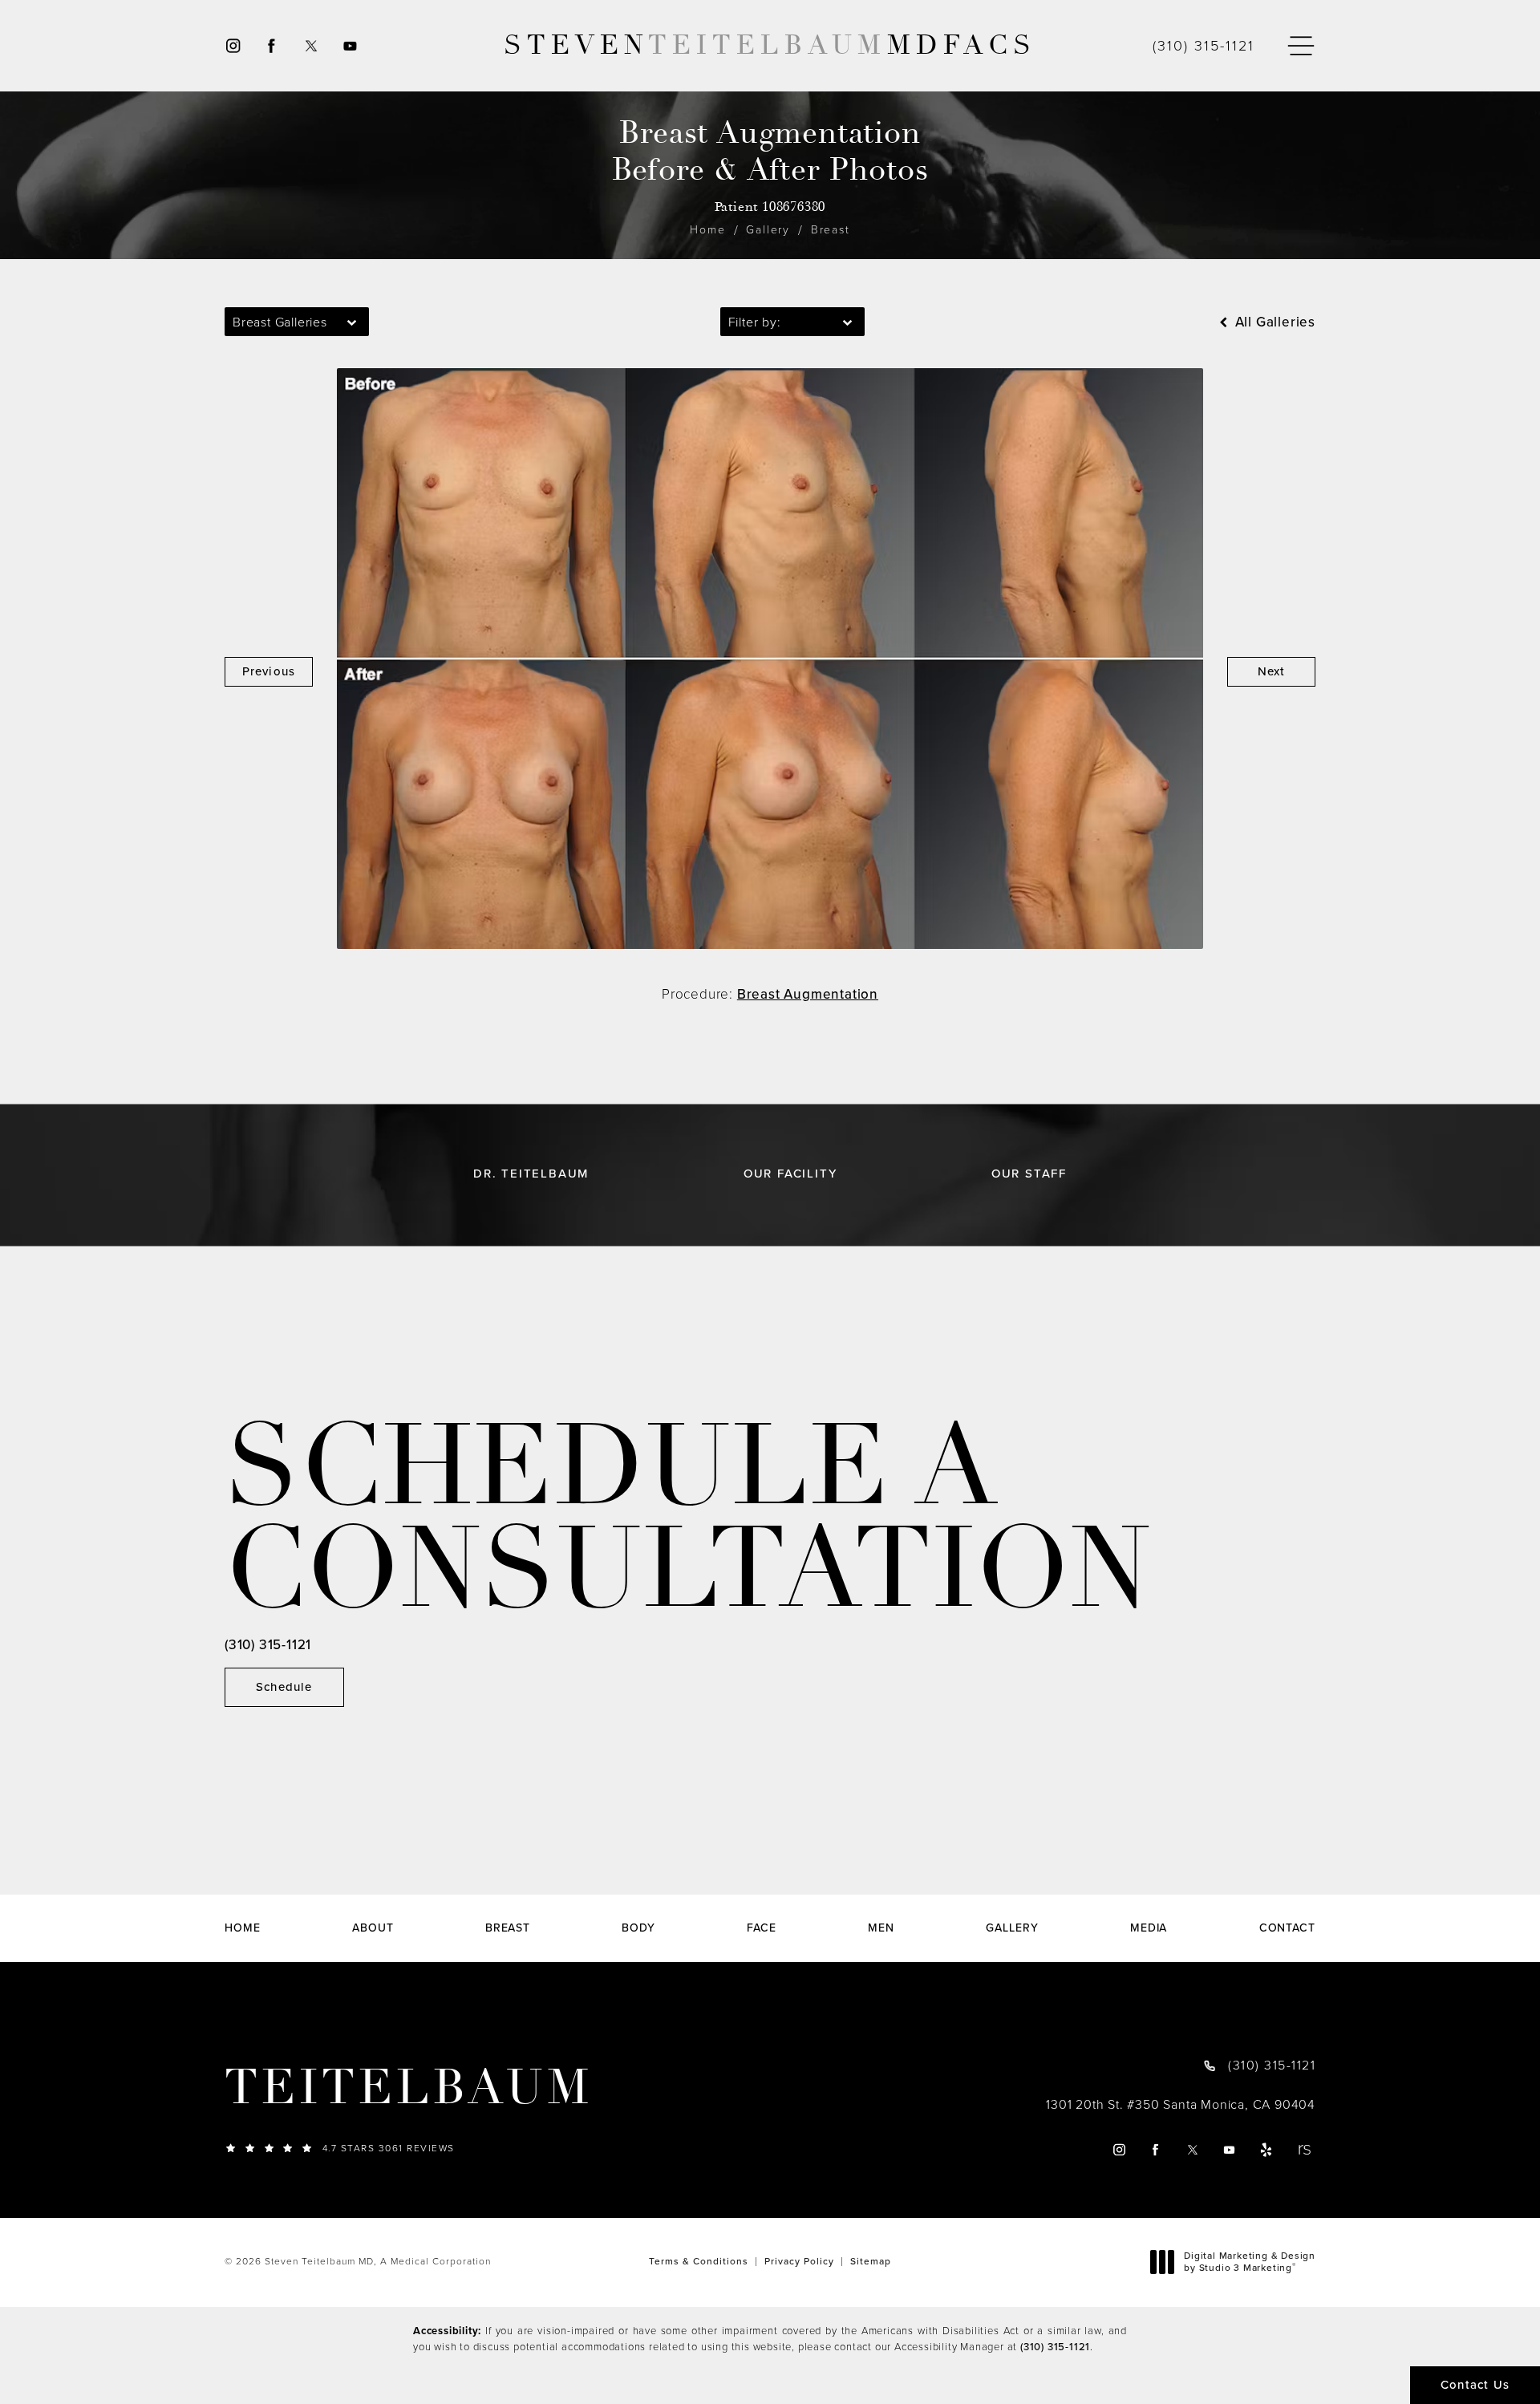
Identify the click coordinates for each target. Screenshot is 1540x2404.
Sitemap (871, 2261)
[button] (1301, 46)
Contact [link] (1287, 1928)
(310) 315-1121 (1055, 2347)
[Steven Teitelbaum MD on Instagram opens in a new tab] (232, 46)
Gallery (768, 230)
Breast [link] (508, 1928)
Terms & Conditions (699, 2261)
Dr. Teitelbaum (531, 1174)
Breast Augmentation (808, 994)
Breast (831, 230)
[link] (1204, 46)
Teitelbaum (409, 2088)
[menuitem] (232, 46)
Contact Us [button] (1475, 2385)
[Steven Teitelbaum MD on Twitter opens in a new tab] (311, 46)
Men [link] (881, 1928)
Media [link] (1149, 1928)
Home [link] (243, 1928)
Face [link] (762, 1928)
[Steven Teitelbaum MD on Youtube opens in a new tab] (351, 46)
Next (1272, 671)
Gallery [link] (1012, 1928)
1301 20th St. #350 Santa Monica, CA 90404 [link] (1181, 2105)
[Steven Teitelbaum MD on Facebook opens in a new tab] (272, 46)
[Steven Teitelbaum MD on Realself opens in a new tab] (1304, 2149)
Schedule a (688, 1519)
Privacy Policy (799, 2261)
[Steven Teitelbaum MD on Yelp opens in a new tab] (1267, 2149)
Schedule (284, 1687)
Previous (269, 671)
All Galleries (1273, 322)
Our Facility (790, 1174)
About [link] (373, 1928)
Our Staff (1029, 1174)
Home (707, 230)
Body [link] (638, 1928)
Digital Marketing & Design (1249, 2262)
